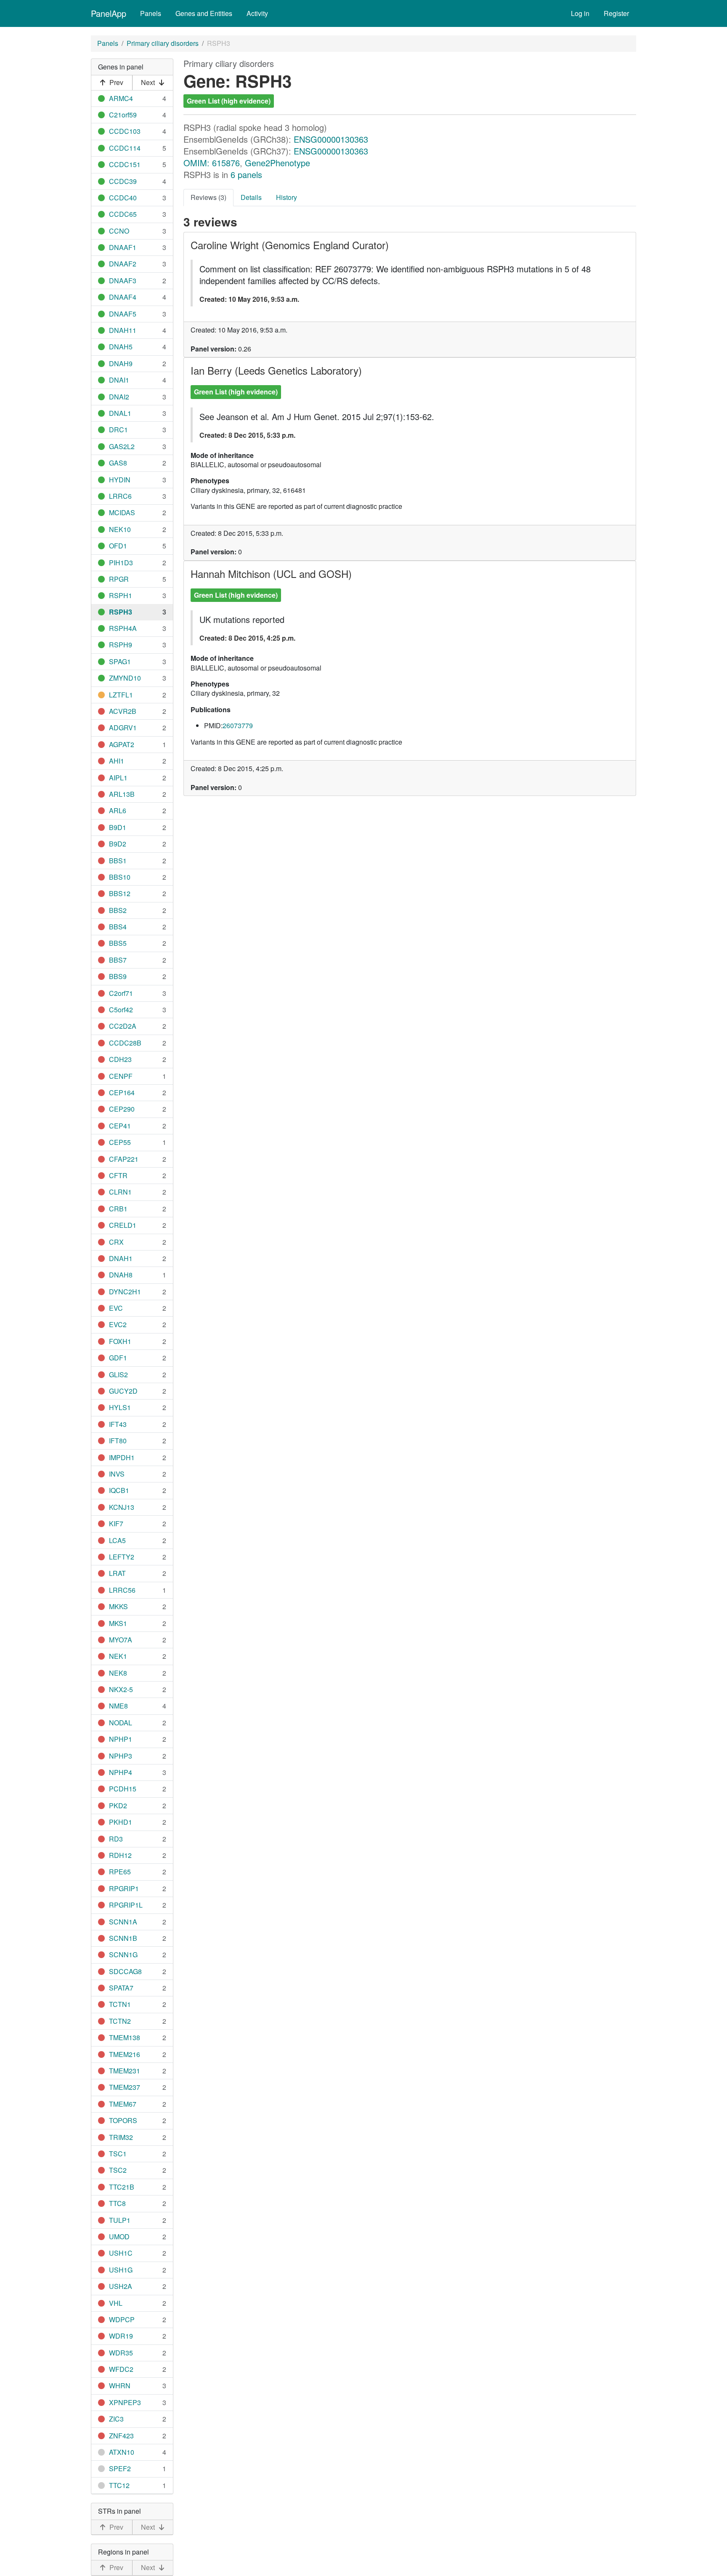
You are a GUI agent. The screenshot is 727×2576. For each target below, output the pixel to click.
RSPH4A (123, 628)
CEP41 (120, 1126)
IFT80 (118, 1441)
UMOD (119, 2237)
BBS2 (118, 910)
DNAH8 (121, 1275)
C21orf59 (123, 115)
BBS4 (118, 927)
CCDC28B (125, 1043)
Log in (580, 13)
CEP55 (120, 1142)
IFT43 (118, 1424)
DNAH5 (121, 347)
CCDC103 (125, 131)
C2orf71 (121, 993)
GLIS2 (118, 1374)
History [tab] (287, 197)
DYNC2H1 (125, 1292)
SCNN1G (123, 1955)
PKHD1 (121, 1822)
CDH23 (120, 1059)
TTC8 (117, 2203)
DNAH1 (121, 1258)
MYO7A (121, 1640)
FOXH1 (120, 1341)
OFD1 (118, 546)
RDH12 (120, 1855)
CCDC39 (123, 181)
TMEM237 (125, 2087)
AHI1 (117, 761)
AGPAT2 (122, 744)
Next (148, 82)
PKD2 (118, 1806)
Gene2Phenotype (277, 163)
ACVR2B (123, 711)
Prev (116, 82)
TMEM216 (125, 2054)
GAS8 (118, 463)
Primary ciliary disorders (163, 43)
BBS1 (118, 861)
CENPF (121, 1076)
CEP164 (122, 1092)
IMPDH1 (122, 1457)
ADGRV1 (123, 728)
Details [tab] (251, 197)
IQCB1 (119, 1490)
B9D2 (118, 844)
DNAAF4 (123, 297)
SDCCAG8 (125, 1971)
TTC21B (122, 2187)
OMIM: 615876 (212, 163)
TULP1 (120, 2220)
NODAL (121, 1723)
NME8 (118, 1706)
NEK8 (118, 1673)
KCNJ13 (122, 1507)
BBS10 (120, 877)
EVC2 (118, 1324)
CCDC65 (123, 214)
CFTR (118, 1175)
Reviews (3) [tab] (208, 197)
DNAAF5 (123, 314)
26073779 (238, 725)
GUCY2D (123, 1391)
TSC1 (118, 2154)
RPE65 (120, 1872)
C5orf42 (121, 1010)
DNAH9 (121, 363)
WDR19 (121, 2336)
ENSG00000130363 (331, 139)
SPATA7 (121, 1988)
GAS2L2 (122, 446)
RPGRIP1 (124, 1888)
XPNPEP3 (125, 2402)
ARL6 (118, 810)
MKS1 (118, 1623)
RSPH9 (121, 645)
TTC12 (119, 2485)
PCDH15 (123, 1789)
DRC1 (118, 430)
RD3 (116, 1839)
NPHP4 (121, 1772)
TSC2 (118, 2170)
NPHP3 (121, 1756)
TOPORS (123, 2120)
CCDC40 (123, 198)
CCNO (119, 231)
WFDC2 (121, 2369)
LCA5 (117, 1540)
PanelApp (109, 13)
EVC (116, 1308)
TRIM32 (121, 2137)
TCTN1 (120, 2004)
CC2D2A (123, 1026)
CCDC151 (125, 164)
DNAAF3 (123, 281)
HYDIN (120, 480)
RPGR (119, 579)
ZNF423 (121, 2436)
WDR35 (121, 2353)
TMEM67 (123, 2104)
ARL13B (122, 794)
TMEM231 (125, 2071)
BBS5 (118, 943)
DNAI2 (119, 397)
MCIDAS (122, 512)
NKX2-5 (121, 1689)
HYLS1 (120, 1407)
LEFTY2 (122, 1557)
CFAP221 (124, 1159)
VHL (116, 2303)
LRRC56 (122, 1590)
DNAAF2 (123, 264)
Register (616, 13)
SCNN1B (123, 1938)
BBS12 (120, 893)
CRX (116, 1242)
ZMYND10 (125, 678)
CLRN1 (120, 1192)
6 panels (246, 174)
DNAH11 (123, 330)
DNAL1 (120, 413)
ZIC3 (116, 2419)
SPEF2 (120, 2468)
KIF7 (116, 1524)
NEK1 (118, 1656)
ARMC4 (121, 98)
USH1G (121, 2270)
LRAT (117, 1573)
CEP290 (122, 1109)
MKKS (118, 1606)
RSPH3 (121, 612)
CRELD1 (123, 1225)
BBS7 (118, 960)
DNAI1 (119, 380)
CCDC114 (125, 148)
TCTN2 (120, 2021)
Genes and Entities (204, 13)
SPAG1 (120, 661)
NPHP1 (121, 1739)
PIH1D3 (121, 563)
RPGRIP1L (126, 1905)
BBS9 (118, 976)
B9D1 (118, 827)
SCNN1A (123, 1922)
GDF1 (118, 1358)
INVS (117, 1474)
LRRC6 (120, 496)
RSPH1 (121, 595)
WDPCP (122, 2319)
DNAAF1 (123, 247)
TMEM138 (125, 2037)
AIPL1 (118, 778)
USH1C (121, 2253)
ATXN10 (122, 2452)
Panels (151, 13)
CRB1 (118, 1209)
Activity (257, 13)
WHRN (120, 2386)
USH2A (121, 2286)
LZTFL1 (121, 695)
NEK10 (120, 529)
